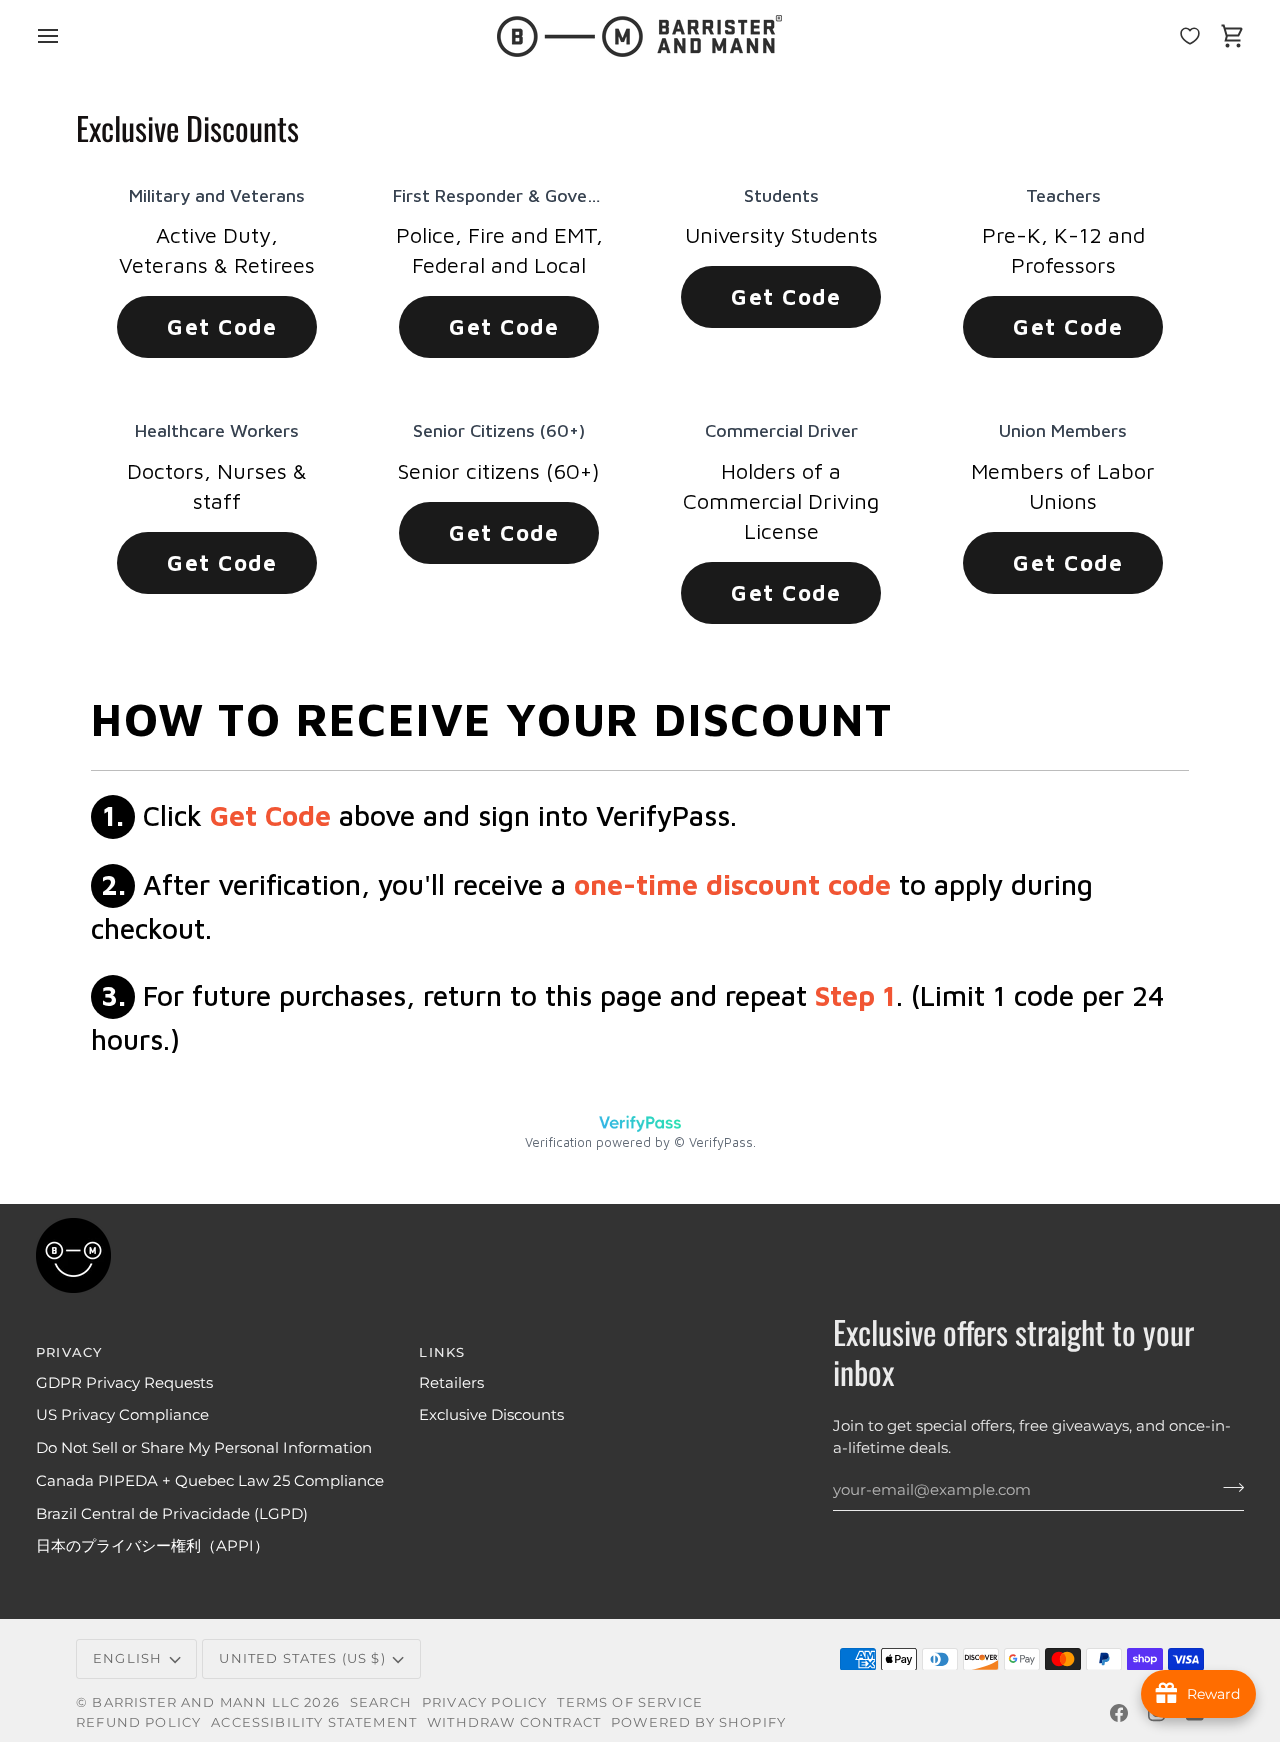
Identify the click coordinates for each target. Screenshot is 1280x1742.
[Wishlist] (1190, 36)
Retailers (451, 1383)
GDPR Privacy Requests (124, 1383)
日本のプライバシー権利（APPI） (152, 1546)
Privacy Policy (484, 1702)
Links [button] (442, 1352)
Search (381, 1702)
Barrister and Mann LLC (196, 1702)
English (127, 1658)
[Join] (1227, 1487)
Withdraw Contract (514, 1722)
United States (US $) (302, 1658)
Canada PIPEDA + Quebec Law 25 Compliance (210, 1481)
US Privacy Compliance (122, 1415)
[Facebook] (1119, 1713)
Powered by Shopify (698, 1722)
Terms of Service (630, 1702)
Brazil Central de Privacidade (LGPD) (172, 1514)
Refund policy (138, 1722)
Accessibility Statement (314, 1722)
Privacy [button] (69, 1352)
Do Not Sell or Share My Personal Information (204, 1448)
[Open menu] (66, 36)
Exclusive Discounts (491, 1415)
